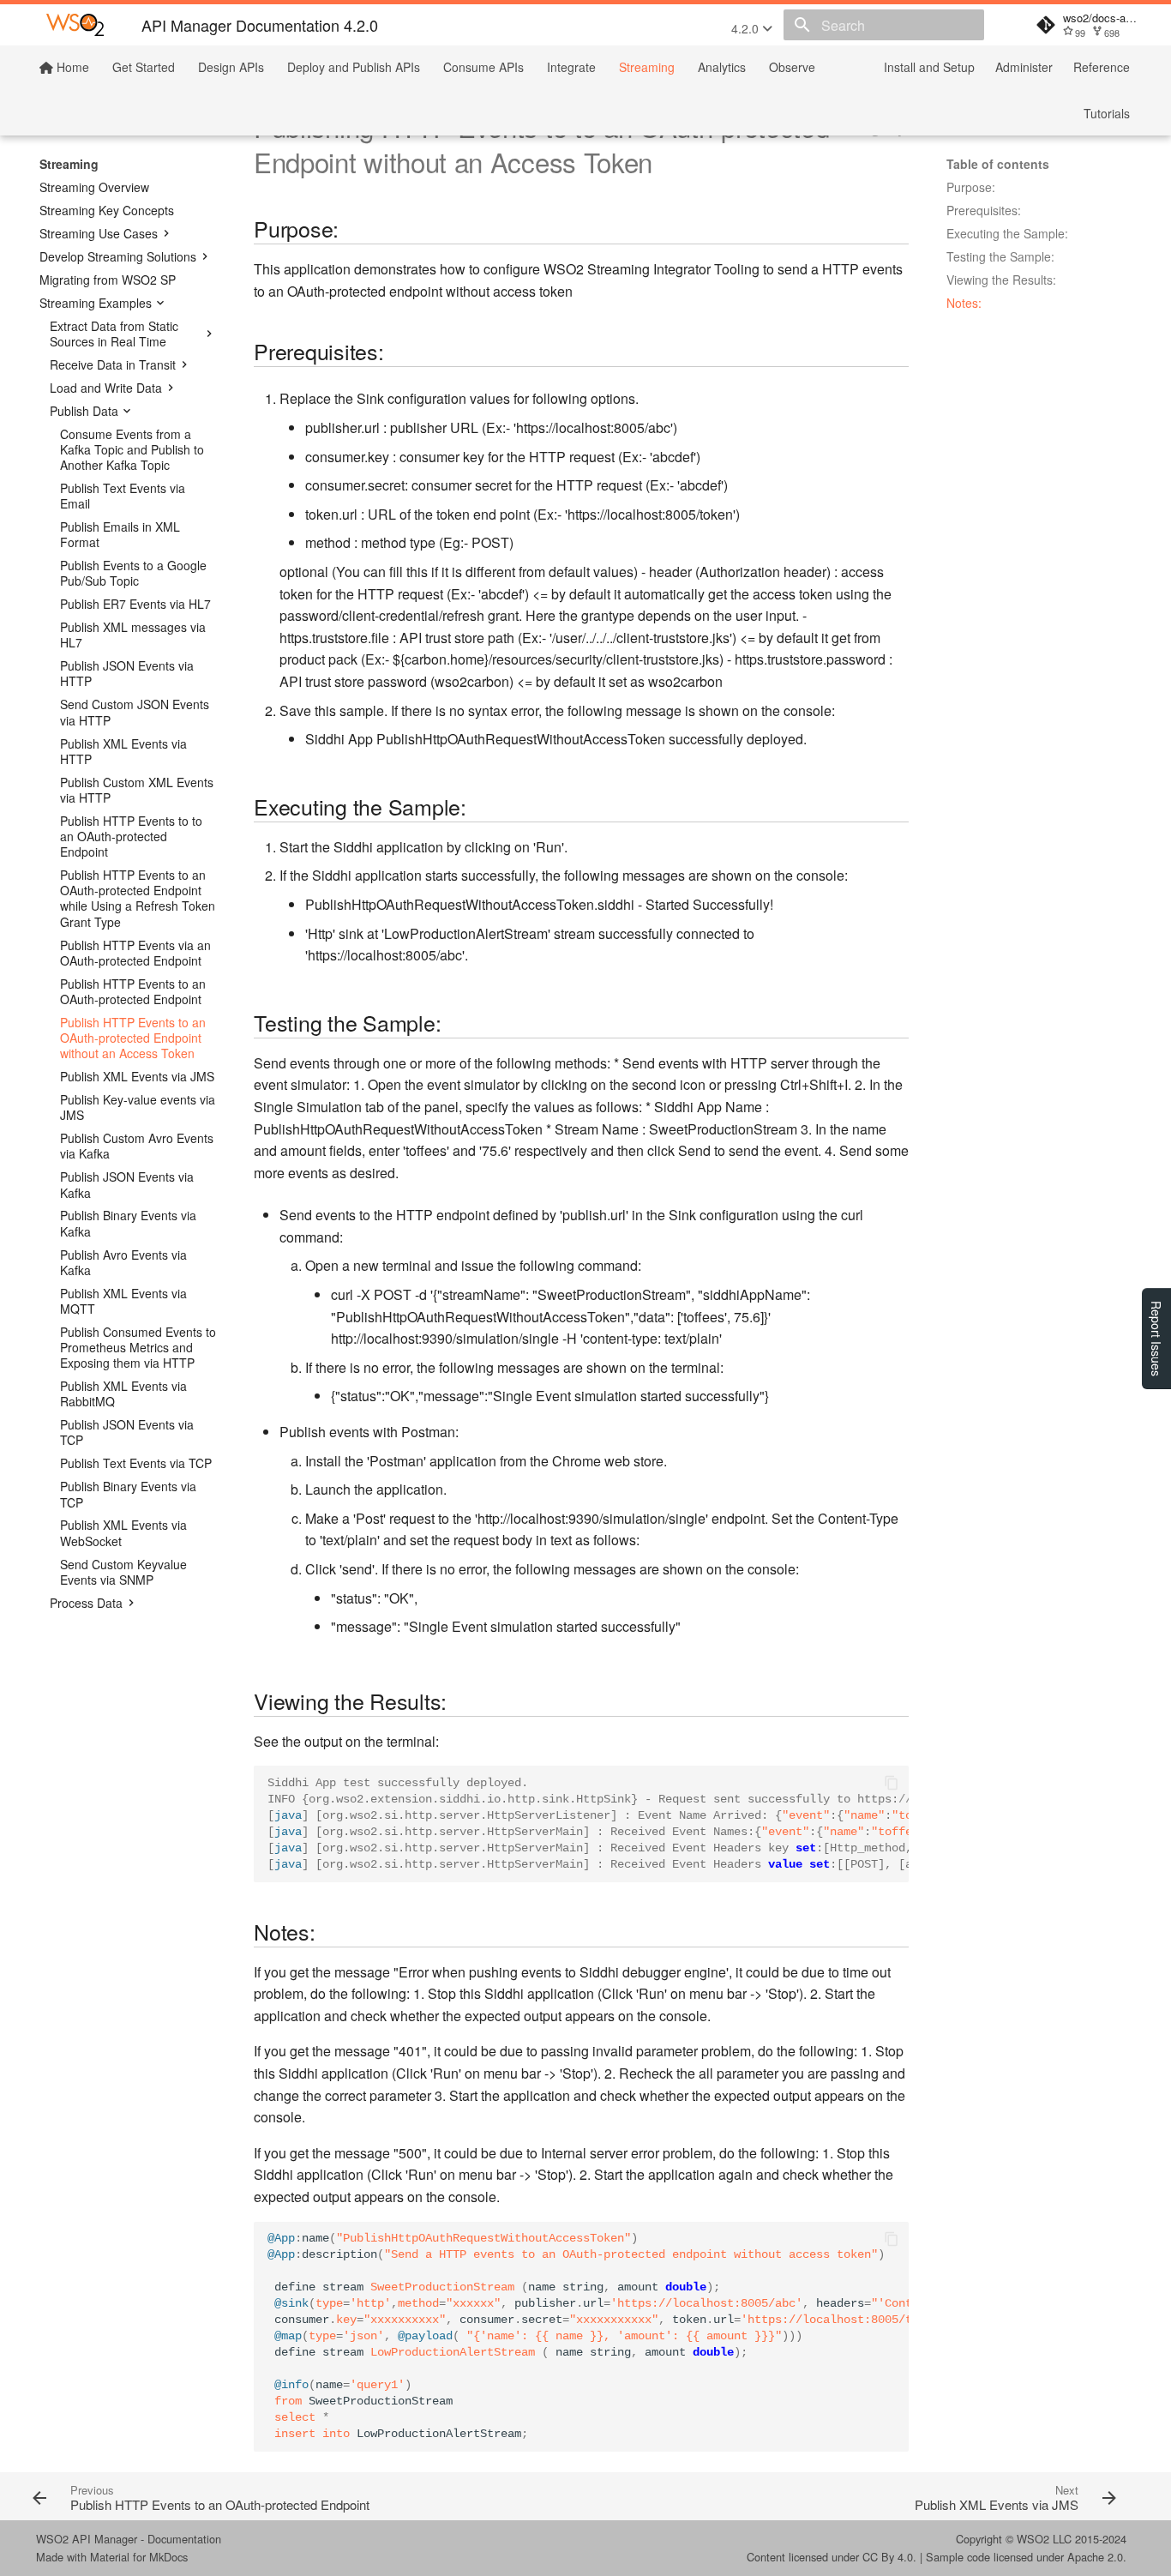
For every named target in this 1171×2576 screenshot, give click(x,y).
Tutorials (1107, 113)
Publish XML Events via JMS (137, 1076)
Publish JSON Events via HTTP (127, 673)
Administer (1024, 67)
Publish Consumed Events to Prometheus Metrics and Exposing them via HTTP (138, 1348)
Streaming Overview (94, 187)
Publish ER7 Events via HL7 (135, 604)
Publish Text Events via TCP (136, 1463)
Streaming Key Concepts (107, 210)
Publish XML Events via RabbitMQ (123, 1393)
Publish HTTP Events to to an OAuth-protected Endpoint (131, 837)
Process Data (86, 1603)
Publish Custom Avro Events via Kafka (137, 1146)
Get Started (144, 67)
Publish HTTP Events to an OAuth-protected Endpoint (133, 991)
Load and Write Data (106, 388)
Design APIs (231, 67)
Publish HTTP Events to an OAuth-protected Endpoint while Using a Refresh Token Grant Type (138, 898)
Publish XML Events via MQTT (123, 1301)
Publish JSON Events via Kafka (127, 1184)
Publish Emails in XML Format (120, 534)
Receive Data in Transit (113, 364)
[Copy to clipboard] (892, 1783)
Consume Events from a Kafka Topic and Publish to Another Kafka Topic (132, 450)
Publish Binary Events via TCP (128, 1494)
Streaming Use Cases (99, 233)
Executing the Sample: (1007, 233)
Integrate (571, 67)
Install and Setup (929, 67)
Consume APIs (483, 67)
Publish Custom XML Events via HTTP (137, 790)
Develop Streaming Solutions (118, 256)
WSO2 (1033, 2539)
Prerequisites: (984, 210)
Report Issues (1156, 1339)
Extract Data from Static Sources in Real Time (114, 334)
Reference (1102, 67)
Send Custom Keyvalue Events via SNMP (123, 1572)
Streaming (647, 67)
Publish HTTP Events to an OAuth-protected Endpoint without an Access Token (133, 1038)
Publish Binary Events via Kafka (128, 1223)
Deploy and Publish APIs (354, 67)
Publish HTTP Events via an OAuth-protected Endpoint (135, 953)
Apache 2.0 (1095, 2557)
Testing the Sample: (1000, 256)
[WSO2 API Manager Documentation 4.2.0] (75, 25)
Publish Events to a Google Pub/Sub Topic (133, 573)
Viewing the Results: (1001, 280)
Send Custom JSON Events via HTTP (135, 712)
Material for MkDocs (139, 2557)
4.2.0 (747, 28)
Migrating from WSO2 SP (108, 280)
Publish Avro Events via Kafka (123, 1262)
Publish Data (84, 411)
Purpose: (971, 187)
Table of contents (998, 164)
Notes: (964, 303)
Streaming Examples (96, 303)
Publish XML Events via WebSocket (123, 1532)
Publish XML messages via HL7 (133, 635)
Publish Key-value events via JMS (138, 1107)
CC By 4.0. (889, 2557)
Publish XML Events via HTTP (123, 751)
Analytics (722, 67)
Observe (792, 67)
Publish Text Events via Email (123, 496)
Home (71, 67)
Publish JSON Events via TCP (127, 1432)
